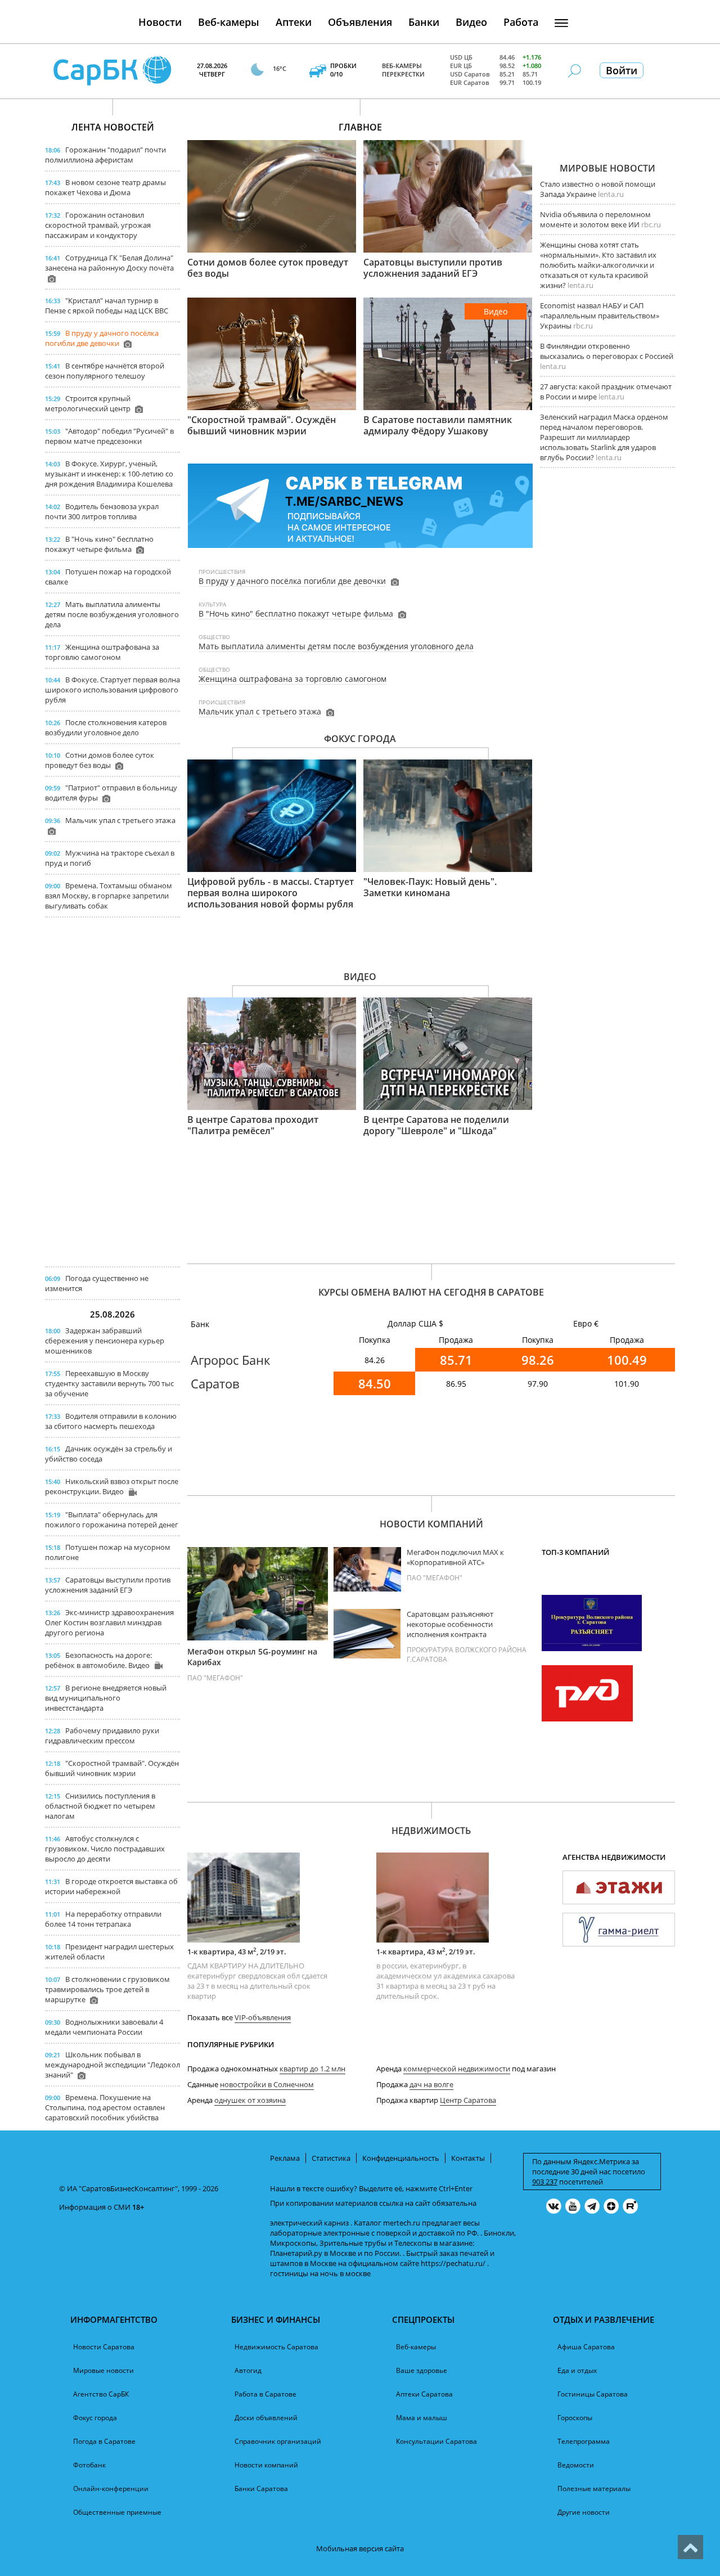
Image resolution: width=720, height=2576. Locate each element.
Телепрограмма (584, 2441)
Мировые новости (607, 168)
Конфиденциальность (401, 2158)
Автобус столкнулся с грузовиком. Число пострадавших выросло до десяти (105, 1849)
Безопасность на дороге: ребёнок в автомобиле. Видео (98, 1660)
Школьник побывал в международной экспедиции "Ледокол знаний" (112, 2065)
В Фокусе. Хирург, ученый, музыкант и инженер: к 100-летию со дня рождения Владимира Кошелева (109, 474)
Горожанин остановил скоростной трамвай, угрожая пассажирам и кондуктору (98, 225)
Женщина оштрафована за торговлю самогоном (102, 652)
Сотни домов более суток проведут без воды (100, 760)
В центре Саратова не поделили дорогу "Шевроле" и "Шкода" (436, 1125)
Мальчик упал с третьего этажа (120, 820)
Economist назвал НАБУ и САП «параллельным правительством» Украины (600, 316)
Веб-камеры (229, 22)
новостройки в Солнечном (267, 2084)
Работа (521, 22)
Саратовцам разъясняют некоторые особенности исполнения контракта (450, 1624)
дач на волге (431, 2084)
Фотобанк (89, 2465)
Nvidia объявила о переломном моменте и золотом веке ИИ (595, 219)
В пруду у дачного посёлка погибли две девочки (102, 338)
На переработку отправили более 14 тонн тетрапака (103, 1919)
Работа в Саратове (265, 2394)
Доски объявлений (266, 2418)
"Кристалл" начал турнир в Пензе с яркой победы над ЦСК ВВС (107, 305)
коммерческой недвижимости (457, 2069)
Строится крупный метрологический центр (88, 403)
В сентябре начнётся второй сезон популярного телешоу (105, 371)
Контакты (468, 2158)
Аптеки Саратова (424, 2394)
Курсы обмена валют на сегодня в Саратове (431, 1292)
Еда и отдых (577, 2370)
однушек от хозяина (250, 2100)
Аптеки (294, 22)
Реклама (285, 2158)
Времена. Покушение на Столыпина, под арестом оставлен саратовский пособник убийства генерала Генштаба (105, 2112)
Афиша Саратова (586, 2347)
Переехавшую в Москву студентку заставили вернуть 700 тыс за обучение (109, 1383)
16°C (280, 68)
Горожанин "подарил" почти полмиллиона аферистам (105, 155)
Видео (471, 22)
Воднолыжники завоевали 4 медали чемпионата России (104, 2027)
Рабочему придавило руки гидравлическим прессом (102, 1736)
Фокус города (360, 739)
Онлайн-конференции (111, 2489)
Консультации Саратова (436, 2441)
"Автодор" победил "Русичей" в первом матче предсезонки (109, 436)
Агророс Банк (230, 1360)
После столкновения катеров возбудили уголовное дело (106, 727)
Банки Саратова (261, 2489)
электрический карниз (309, 2223)
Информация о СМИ (95, 2207)
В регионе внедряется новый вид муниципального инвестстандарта (106, 1698)
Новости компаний (431, 1524)
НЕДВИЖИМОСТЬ (431, 1831)
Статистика (331, 2158)
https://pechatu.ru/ (453, 2263)
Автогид (248, 2370)
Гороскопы (575, 2418)
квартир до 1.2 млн (312, 2069)
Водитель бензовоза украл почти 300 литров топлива (102, 511)
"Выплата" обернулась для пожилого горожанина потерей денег (112, 1519)
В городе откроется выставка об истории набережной (111, 1886)
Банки (424, 22)
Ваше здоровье (422, 2370)
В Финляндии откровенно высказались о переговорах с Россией (607, 351)
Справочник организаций (278, 2441)
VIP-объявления (263, 2017)
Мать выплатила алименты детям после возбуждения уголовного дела (112, 614)
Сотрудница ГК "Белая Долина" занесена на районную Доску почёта (109, 263)
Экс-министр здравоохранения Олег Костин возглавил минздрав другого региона (109, 1622)
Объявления (360, 22)
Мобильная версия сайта (360, 2548)
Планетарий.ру (296, 2253)
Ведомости (576, 2465)
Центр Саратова (468, 2100)
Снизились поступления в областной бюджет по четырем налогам (100, 1806)
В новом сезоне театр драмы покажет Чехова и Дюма (105, 187)
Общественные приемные (117, 2512)
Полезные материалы (594, 2489)
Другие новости (584, 2512)
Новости (160, 22)
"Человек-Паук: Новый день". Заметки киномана (430, 887)
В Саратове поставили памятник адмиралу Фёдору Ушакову (438, 425)
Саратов (215, 1383)
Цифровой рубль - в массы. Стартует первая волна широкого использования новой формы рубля (271, 893)
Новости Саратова (104, 2347)
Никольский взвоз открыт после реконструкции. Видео (112, 1486)
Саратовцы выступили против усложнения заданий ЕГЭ (108, 1585)
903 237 (545, 2182)
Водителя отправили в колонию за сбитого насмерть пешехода (111, 1421)
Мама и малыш (422, 2418)
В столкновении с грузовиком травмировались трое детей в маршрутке (107, 1989)
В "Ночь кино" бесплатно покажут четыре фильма (99, 544)
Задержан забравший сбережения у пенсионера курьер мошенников (105, 1341)
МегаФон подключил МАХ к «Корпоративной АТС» (455, 1557)
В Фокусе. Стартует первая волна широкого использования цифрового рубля (112, 690)
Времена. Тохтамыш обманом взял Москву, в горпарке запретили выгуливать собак (109, 896)
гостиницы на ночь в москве (320, 2273)
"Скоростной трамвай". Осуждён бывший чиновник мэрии (112, 1768)
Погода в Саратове (104, 2441)
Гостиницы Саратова (593, 2394)
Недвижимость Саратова (276, 2347)
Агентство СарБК (101, 2394)
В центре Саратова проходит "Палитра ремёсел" (253, 1125)
